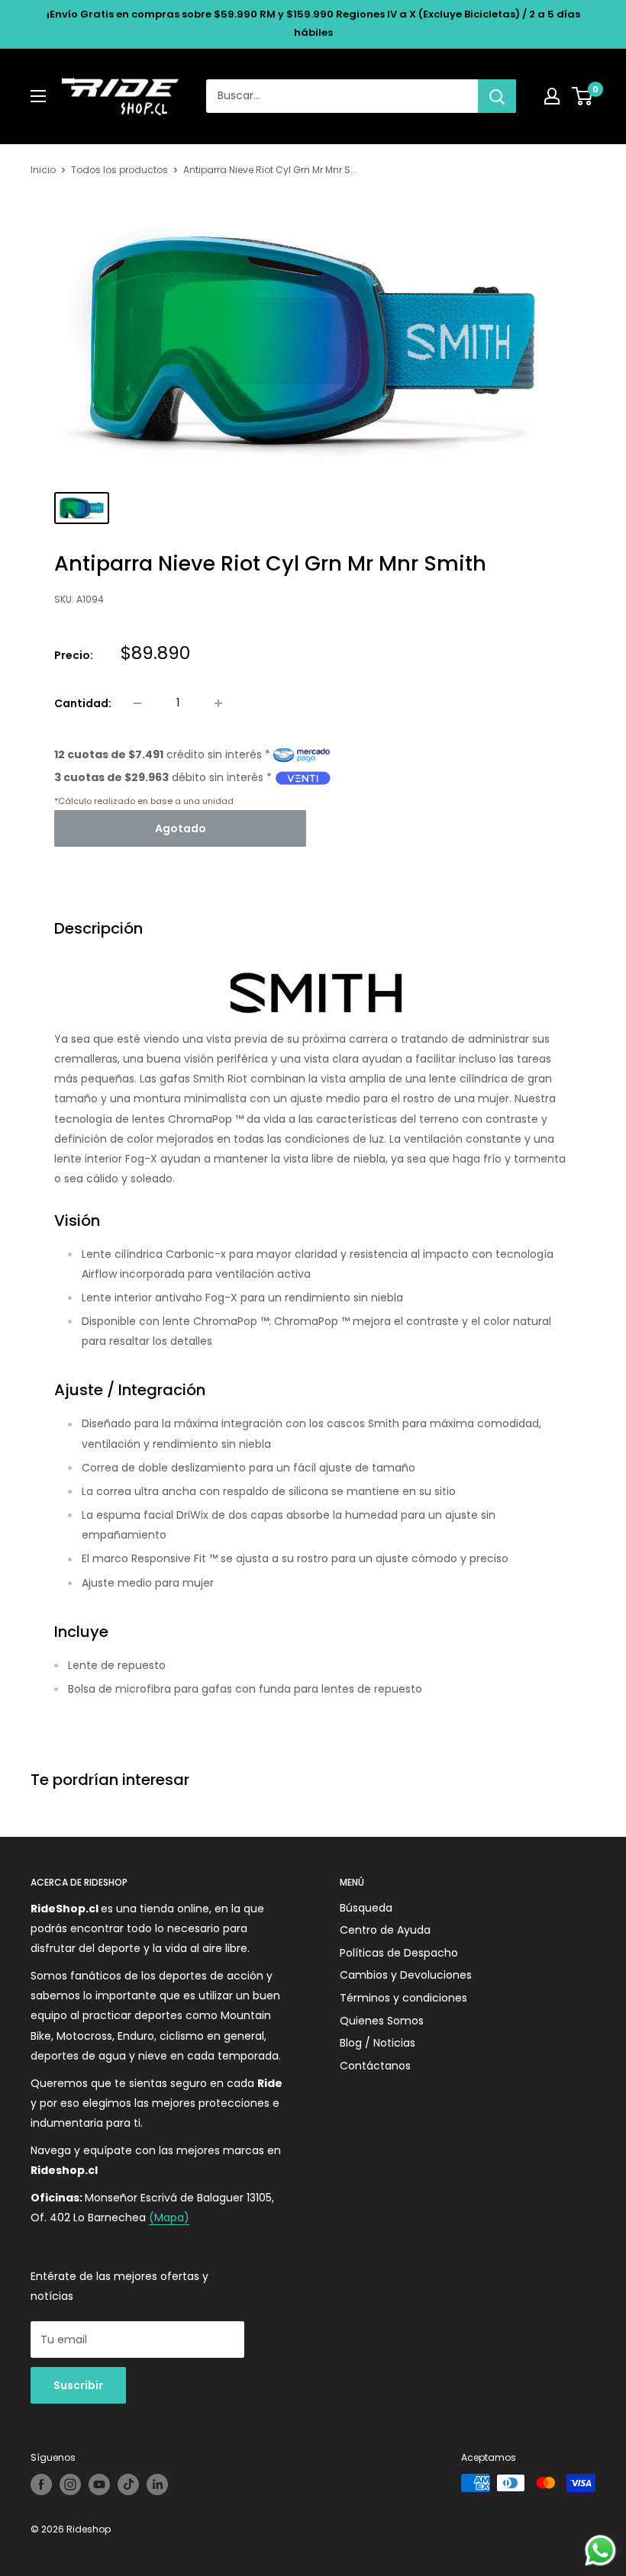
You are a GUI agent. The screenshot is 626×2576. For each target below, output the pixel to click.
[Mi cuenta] (552, 96)
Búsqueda (366, 1908)
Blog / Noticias (378, 2043)
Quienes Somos (382, 2021)
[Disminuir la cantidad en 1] (137, 703)
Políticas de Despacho (399, 1953)
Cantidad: (83, 703)
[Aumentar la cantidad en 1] (218, 703)
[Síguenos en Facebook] (41, 2484)
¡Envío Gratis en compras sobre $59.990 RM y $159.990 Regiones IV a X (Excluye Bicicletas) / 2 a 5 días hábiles (313, 23)
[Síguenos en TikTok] (128, 2484)
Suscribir (78, 2385)
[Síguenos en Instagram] (70, 2484)
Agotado (181, 828)
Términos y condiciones (403, 1998)
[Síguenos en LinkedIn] (157, 2484)
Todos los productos (119, 170)
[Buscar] (497, 96)
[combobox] (342, 96)
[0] (583, 96)
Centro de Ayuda (385, 1930)
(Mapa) (169, 2217)
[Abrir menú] (38, 96)
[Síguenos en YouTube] (99, 2484)
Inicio (43, 170)
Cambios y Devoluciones (406, 1975)
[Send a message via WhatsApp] (600, 2550)
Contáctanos (375, 2066)
